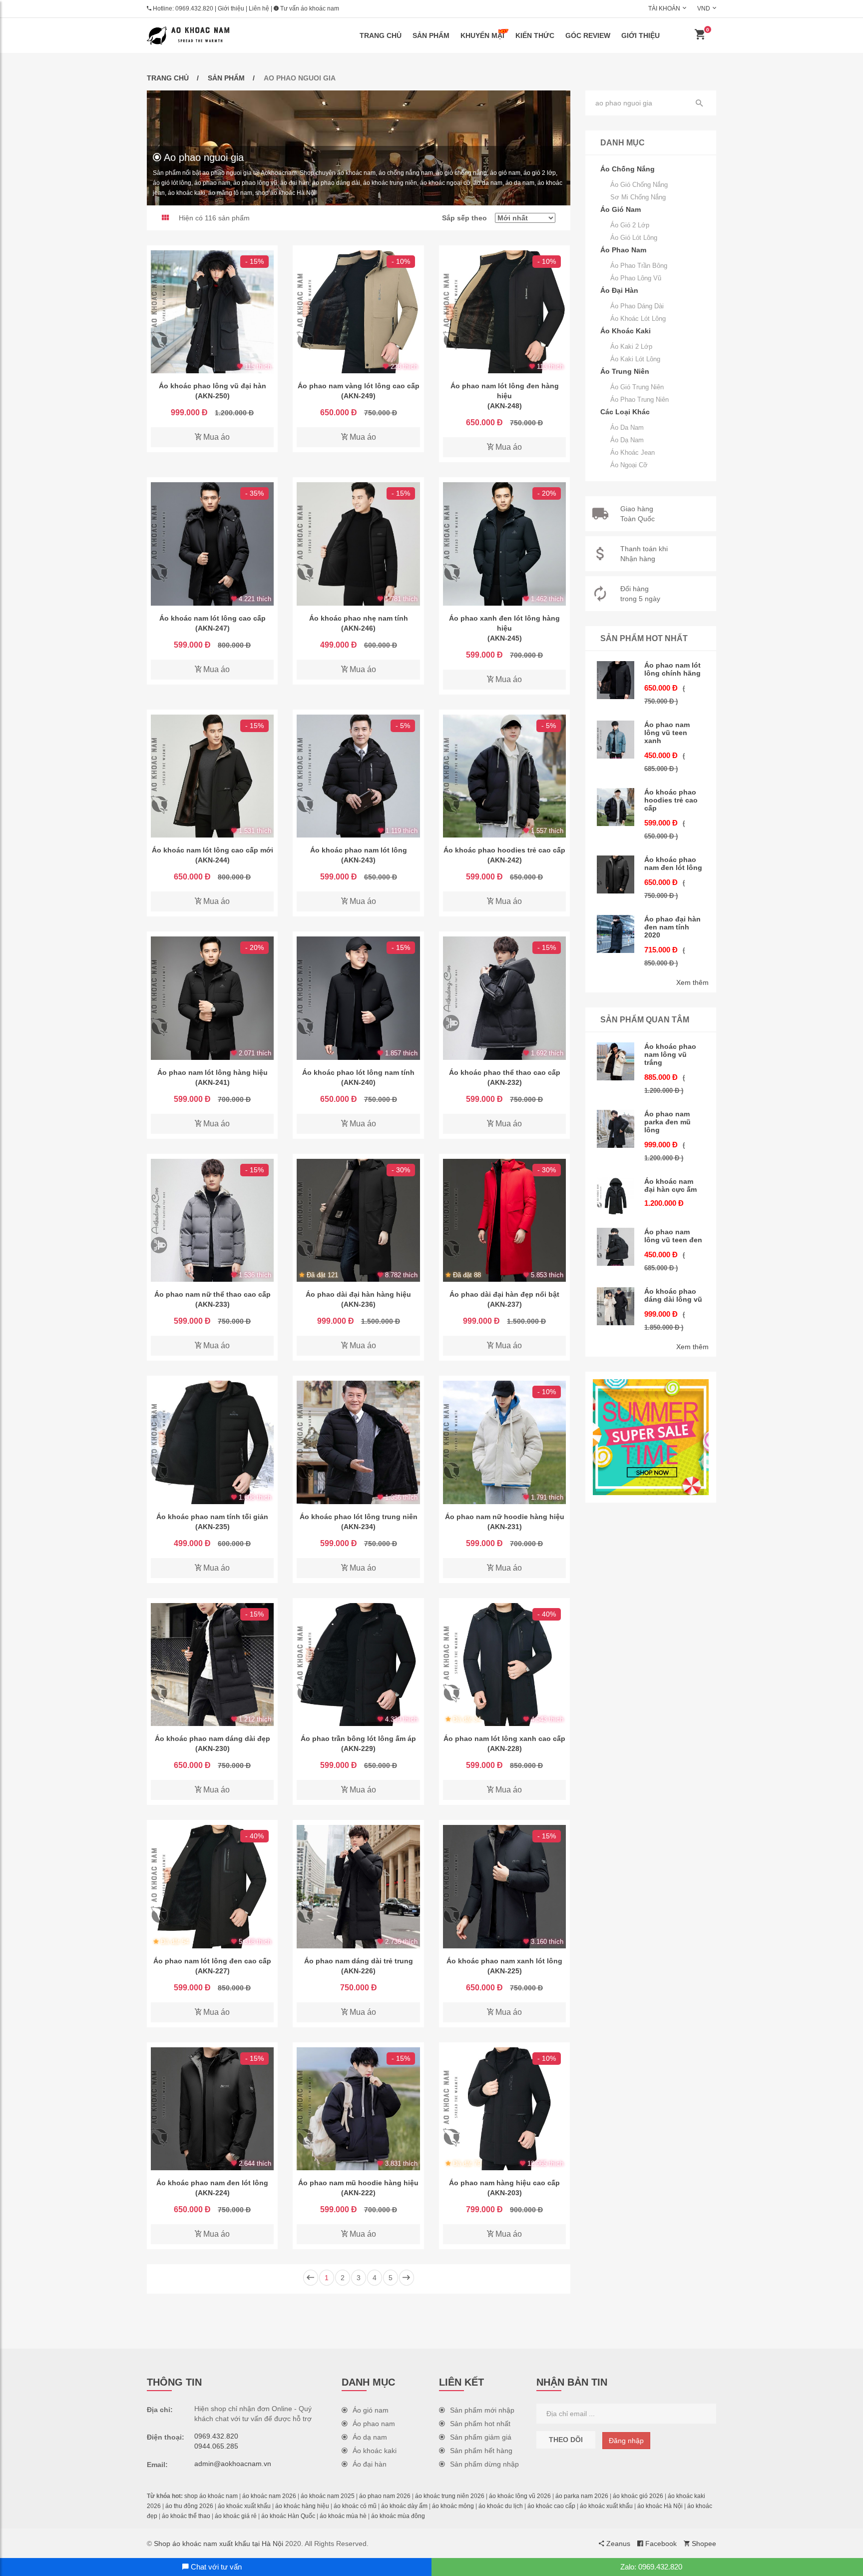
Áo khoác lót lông (638, 319)
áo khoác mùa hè (343, 2516)
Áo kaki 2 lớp (631, 347)
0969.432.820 (194, 8)
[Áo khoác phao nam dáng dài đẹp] (212, 1665)
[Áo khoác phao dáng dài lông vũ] (616, 1306)
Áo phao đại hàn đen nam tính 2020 (672, 927)
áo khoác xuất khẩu (244, 2506)
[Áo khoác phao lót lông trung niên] (358, 1442)
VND (704, 8)
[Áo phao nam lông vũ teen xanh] (616, 740)
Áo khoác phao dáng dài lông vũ (673, 1295)
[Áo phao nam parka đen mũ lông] (616, 1129)
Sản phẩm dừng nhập (484, 2464)
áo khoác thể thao (186, 2516)
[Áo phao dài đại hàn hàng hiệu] (358, 1220)
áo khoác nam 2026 (269, 2496)
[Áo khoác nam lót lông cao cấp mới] (212, 776)
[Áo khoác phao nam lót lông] (358, 776)
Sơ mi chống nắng (638, 197)
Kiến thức (535, 35)
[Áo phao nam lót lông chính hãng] (616, 680)
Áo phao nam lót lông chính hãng (672, 669)
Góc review (588, 35)
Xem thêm (692, 982)
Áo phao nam (374, 2424)
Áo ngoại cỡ (629, 465)
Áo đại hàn (370, 2464)
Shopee (703, 2544)
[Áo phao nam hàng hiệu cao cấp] (504, 2109)
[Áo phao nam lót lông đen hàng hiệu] (504, 312)
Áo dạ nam (627, 440)
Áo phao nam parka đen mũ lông (667, 1122)
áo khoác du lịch (501, 2506)
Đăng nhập (626, 2441)
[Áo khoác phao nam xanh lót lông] (504, 1886)
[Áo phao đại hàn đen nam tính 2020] (616, 934)
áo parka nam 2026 (582, 2496)
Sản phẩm (431, 35)
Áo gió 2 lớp (630, 225)
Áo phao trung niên (640, 400)
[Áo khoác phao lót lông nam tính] (358, 998)
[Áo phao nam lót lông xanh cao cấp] (504, 1665)
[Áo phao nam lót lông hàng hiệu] (212, 998)
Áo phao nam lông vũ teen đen (673, 1236)
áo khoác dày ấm (404, 2506)
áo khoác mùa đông (398, 2516)
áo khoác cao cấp (551, 2506)
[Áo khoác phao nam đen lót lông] (212, 2109)
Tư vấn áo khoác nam (309, 8)
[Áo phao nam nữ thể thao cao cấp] (212, 1220)
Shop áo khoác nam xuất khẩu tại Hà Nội (218, 2544)
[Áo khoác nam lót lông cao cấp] (212, 544)
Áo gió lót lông (634, 238)
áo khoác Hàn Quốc (288, 2516)
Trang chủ (381, 35)
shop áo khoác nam (211, 2496)
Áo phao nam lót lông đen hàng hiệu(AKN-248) (505, 396)
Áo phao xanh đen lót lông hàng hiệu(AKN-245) (504, 628)
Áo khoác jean (633, 452)
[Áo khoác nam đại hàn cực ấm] (616, 1196)
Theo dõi (566, 2440)
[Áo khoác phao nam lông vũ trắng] (616, 1061)
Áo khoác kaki (375, 2451)
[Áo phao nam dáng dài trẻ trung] (358, 1886)
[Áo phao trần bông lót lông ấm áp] (358, 1665)
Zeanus (617, 2544)
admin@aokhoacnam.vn (233, 2464)
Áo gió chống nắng (639, 185)
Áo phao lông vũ (636, 278)
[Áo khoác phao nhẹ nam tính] (358, 544)
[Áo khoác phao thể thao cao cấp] (504, 998)
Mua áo (216, 437)
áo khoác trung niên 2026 (450, 2496)
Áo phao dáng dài (637, 306)
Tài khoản (664, 8)
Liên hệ (259, 8)
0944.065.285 (216, 2446)
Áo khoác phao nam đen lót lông (673, 863)
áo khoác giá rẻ (236, 2516)
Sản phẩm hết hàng (481, 2451)
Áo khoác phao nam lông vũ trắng (670, 1054)
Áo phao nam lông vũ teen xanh (667, 733)
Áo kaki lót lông (635, 359)
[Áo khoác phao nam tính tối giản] (212, 1442)
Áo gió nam (371, 2410)
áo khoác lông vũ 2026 (520, 2496)
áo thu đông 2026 (189, 2506)
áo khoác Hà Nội (660, 2506)
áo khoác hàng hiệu (302, 2506)
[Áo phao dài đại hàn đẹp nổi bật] (504, 1220)
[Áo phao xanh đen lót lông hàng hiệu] (504, 544)
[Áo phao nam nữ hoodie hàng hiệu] (504, 1442)
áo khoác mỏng (453, 2506)
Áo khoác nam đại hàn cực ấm (670, 1185)
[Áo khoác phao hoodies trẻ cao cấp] (504, 776)
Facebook (660, 2544)
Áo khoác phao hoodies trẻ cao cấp (671, 800)
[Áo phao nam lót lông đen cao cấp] (212, 1886)
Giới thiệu (231, 8)
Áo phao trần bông (639, 266)
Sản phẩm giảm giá (481, 2437)
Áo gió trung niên (637, 387)
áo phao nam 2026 (385, 2496)
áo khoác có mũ (355, 2506)
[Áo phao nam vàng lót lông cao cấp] (358, 312)
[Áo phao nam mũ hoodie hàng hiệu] (358, 2109)
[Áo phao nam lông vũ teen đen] (616, 1247)
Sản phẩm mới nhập (482, 2410)
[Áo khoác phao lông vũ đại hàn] (212, 312)
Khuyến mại (482, 35)
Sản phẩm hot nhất (480, 2424)
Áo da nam (627, 428)
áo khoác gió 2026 (638, 2496)
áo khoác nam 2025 (328, 2496)
